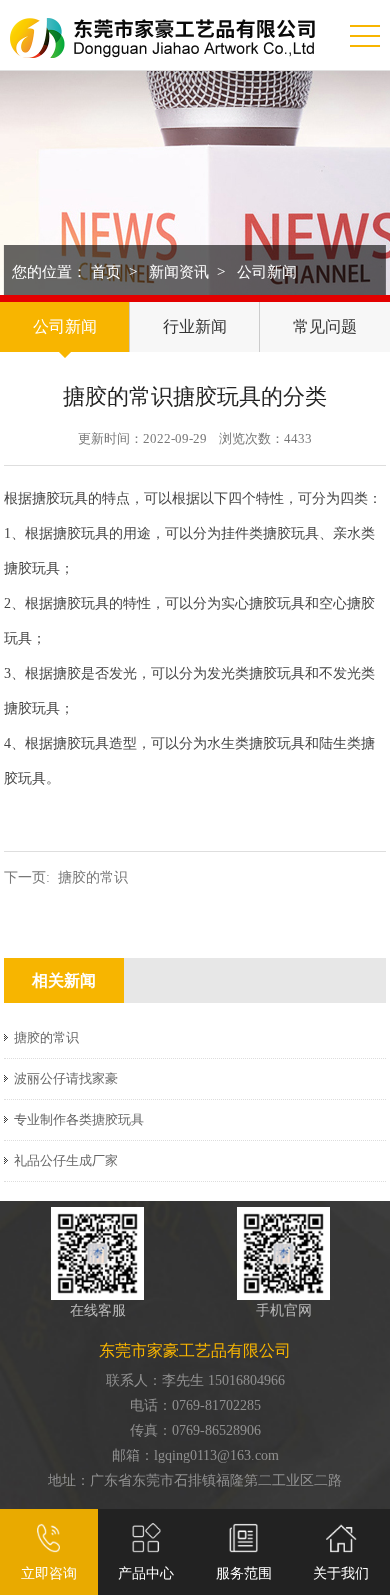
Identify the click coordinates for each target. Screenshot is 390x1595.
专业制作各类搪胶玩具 (79, 1119)
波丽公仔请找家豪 (66, 1078)
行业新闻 (195, 326)
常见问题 (325, 326)
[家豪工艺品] (162, 28)
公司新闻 (267, 272)
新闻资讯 (179, 272)
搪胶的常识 (93, 877)
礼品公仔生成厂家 (66, 1160)
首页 (106, 272)
